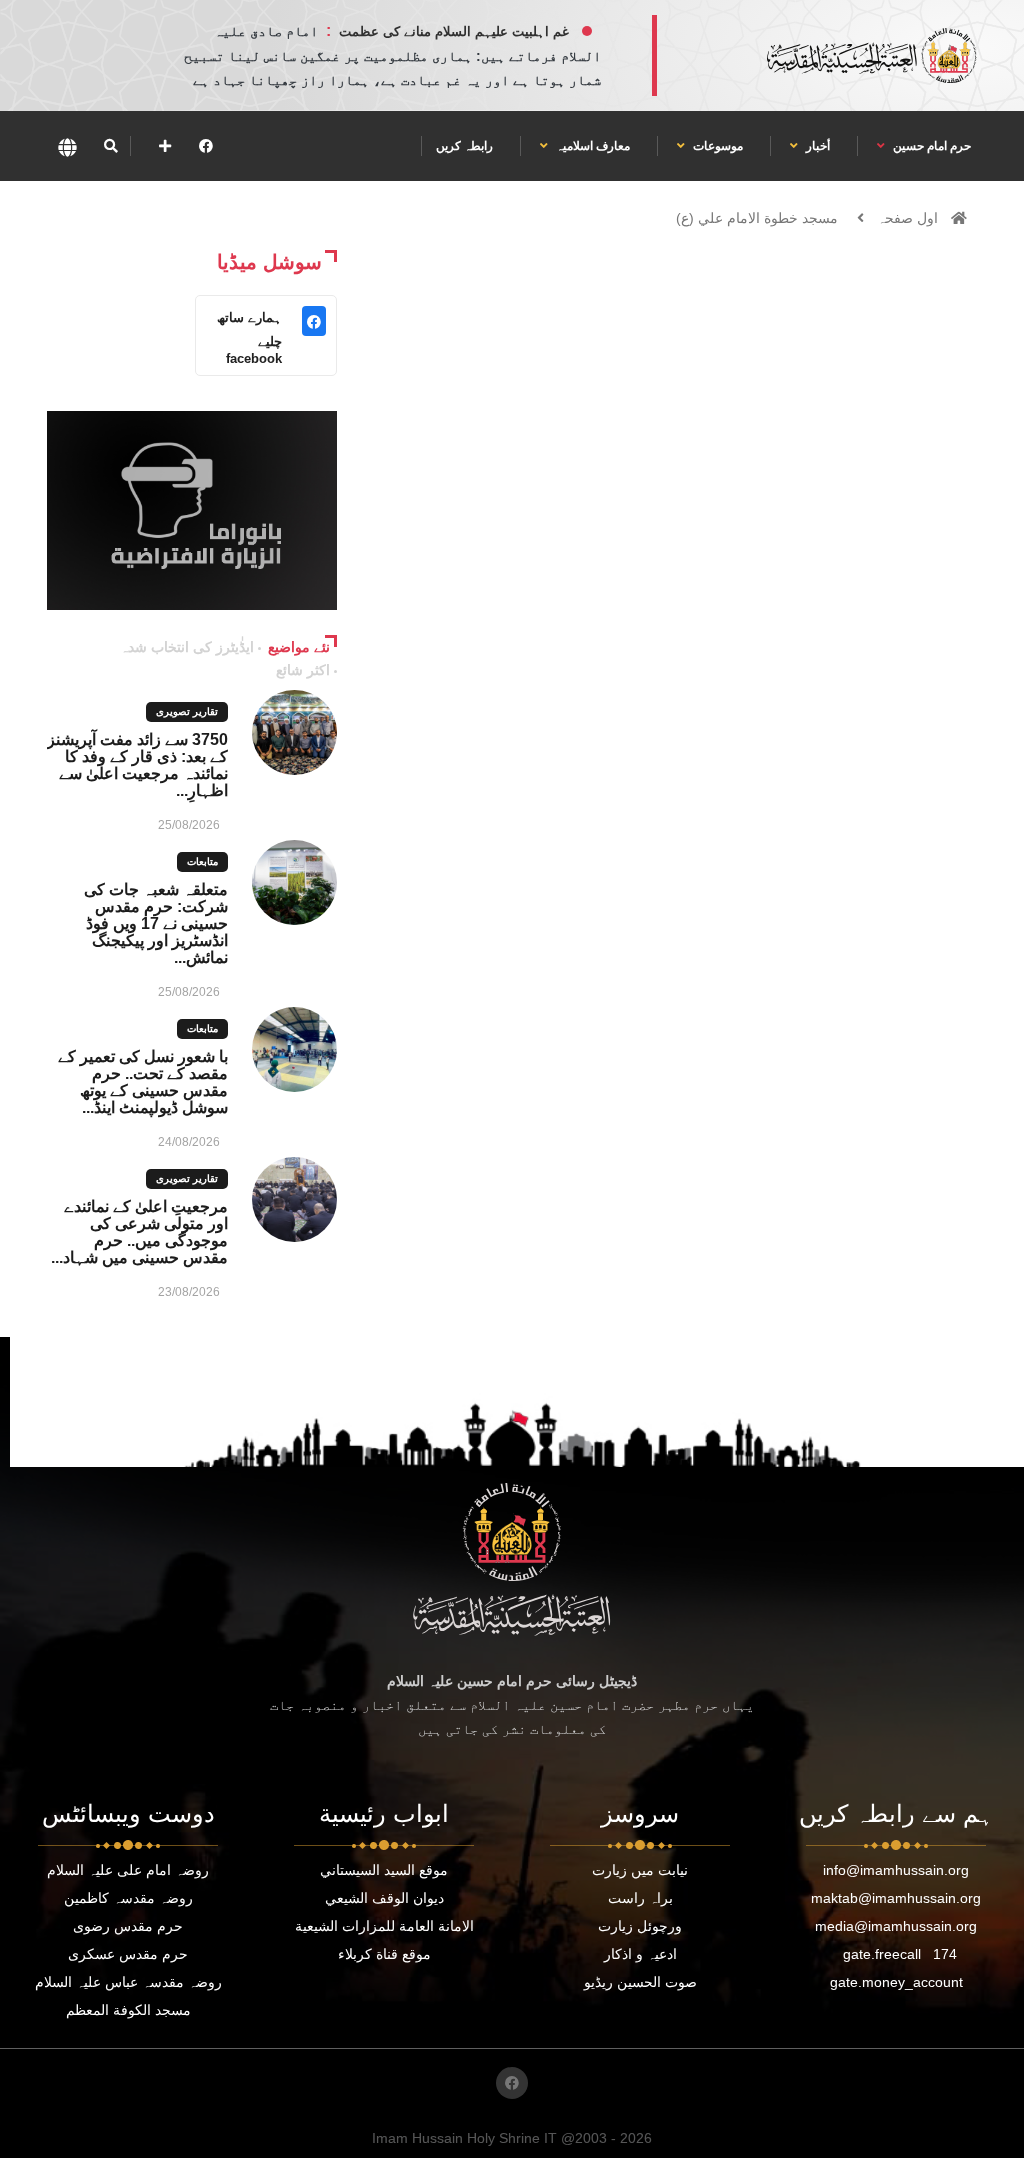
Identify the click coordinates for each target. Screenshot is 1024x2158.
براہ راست (640, 1898)
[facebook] (206, 146)
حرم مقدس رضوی (128, 1926)
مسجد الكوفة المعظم (128, 2010)
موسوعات (716, 146)
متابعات (202, 861)
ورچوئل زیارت (640, 1926)
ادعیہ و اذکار (640, 1954)
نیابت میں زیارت (640, 1870)
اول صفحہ (907, 218)
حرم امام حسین (930, 146)
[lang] (67, 146)
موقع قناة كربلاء (384, 1954)
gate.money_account (896, 1982)
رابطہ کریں (464, 146)
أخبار (816, 146)
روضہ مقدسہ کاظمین (128, 1898)
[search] (110, 146)
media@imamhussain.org (896, 1926)
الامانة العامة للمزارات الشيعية (384, 1926)
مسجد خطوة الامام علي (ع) (757, 218)
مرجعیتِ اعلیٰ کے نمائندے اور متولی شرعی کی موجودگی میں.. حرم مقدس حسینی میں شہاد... (139, 1232)
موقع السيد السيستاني (384, 1870)
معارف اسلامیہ (591, 146)
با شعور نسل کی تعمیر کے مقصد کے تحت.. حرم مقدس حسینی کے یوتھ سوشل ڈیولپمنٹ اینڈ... (143, 1082)
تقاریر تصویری (187, 711)
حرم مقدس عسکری (128, 1954)
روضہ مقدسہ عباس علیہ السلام (128, 1982)
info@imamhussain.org (896, 1870)
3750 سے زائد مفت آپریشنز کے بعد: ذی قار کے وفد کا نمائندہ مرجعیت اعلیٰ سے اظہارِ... (137, 765)
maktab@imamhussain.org (896, 1898)
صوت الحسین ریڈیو (640, 1982)
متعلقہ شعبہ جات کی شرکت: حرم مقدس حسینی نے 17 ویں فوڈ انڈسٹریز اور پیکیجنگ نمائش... (156, 923)
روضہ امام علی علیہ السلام (128, 1870)
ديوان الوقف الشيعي (384, 1898)
